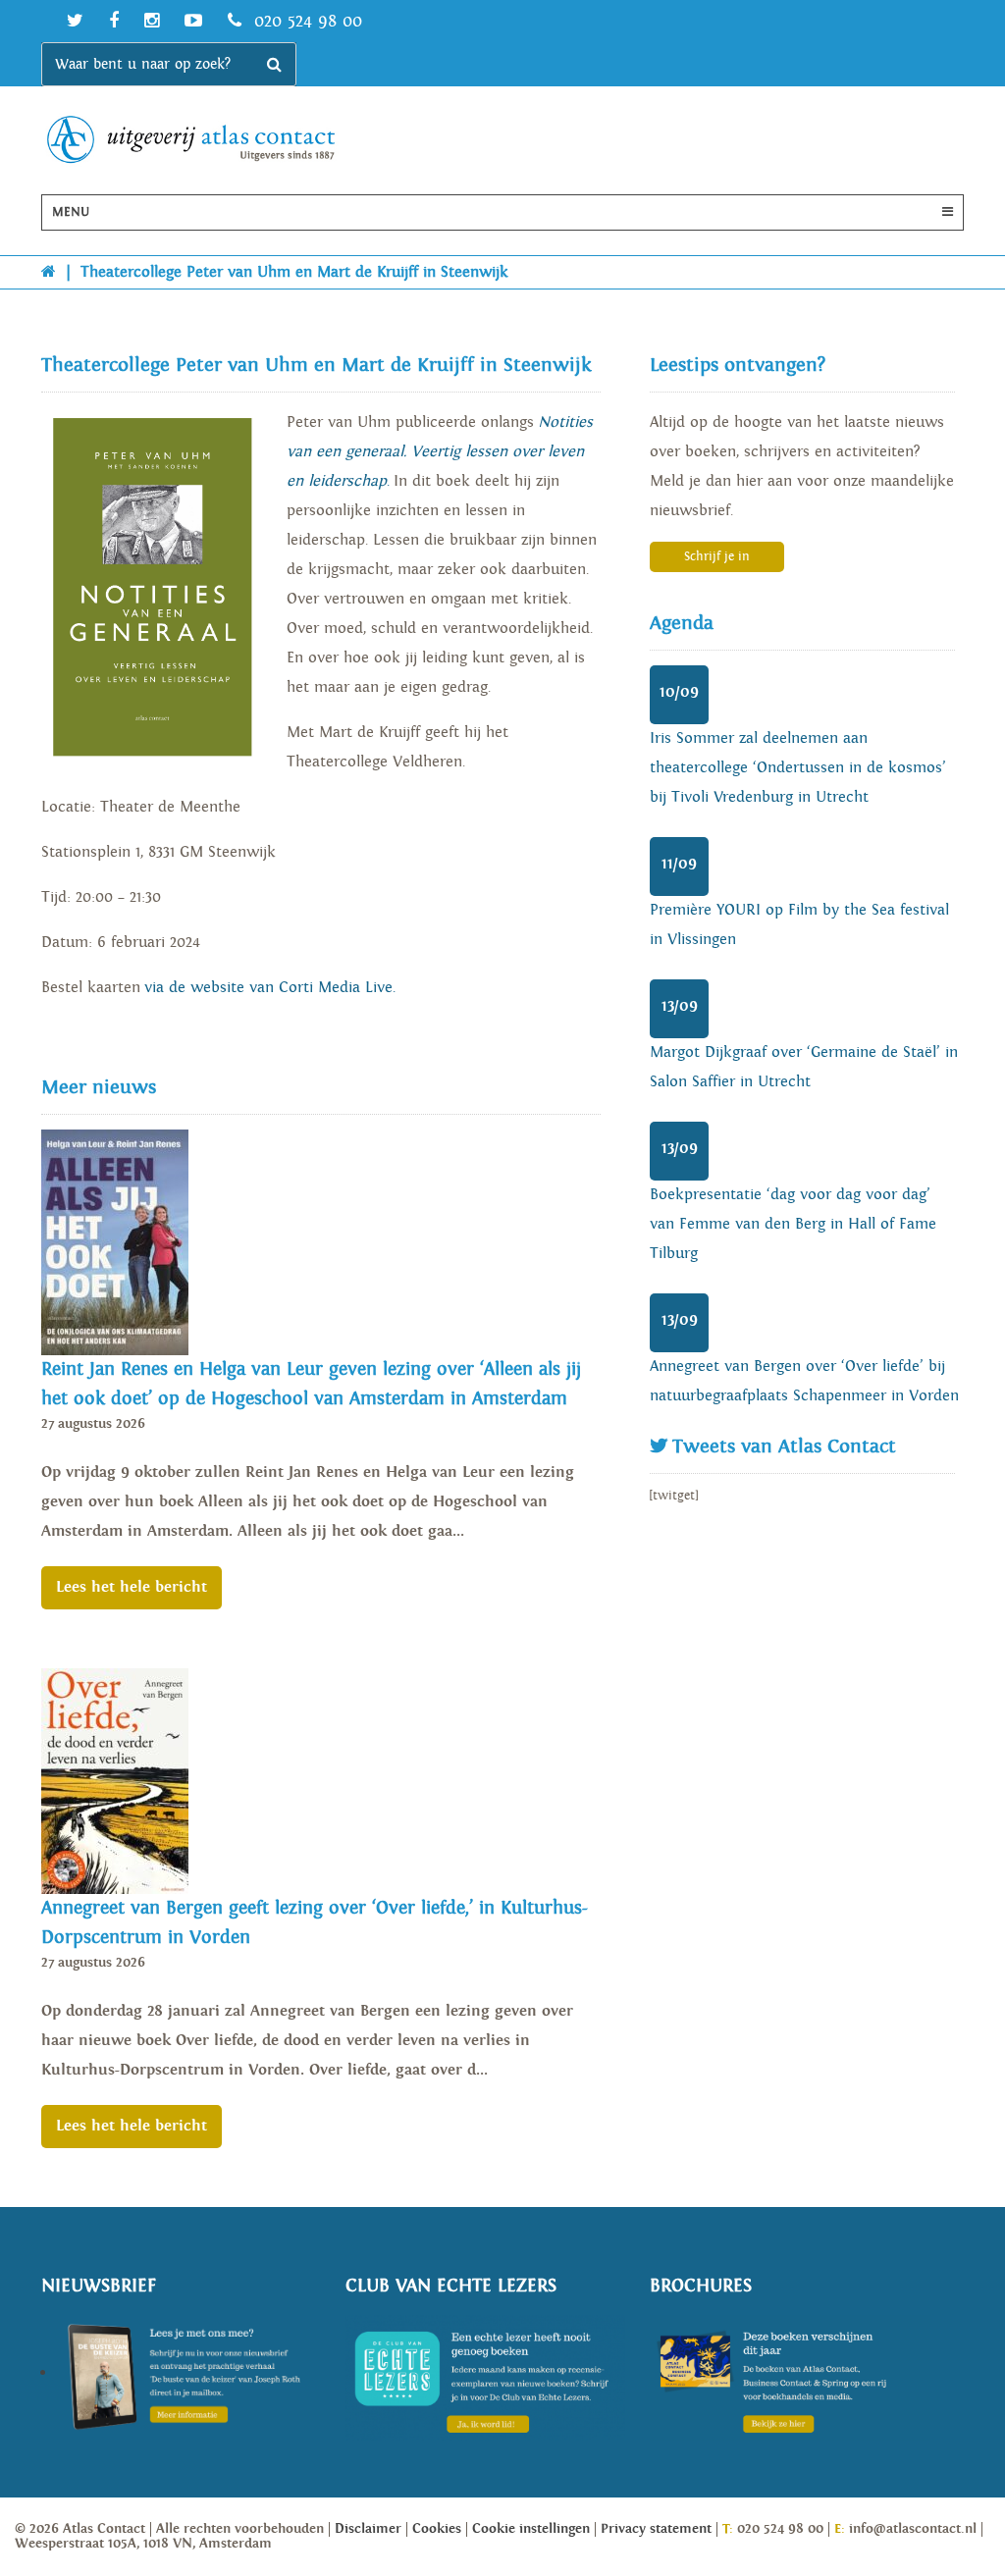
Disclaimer (368, 2529)
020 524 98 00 (305, 21)
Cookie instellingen (531, 2529)
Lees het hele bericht (132, 1587)
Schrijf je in (717, 557)
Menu (71, 212)
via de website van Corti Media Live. (272, 988)
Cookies (437, 2529)
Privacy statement (656, 2529)
